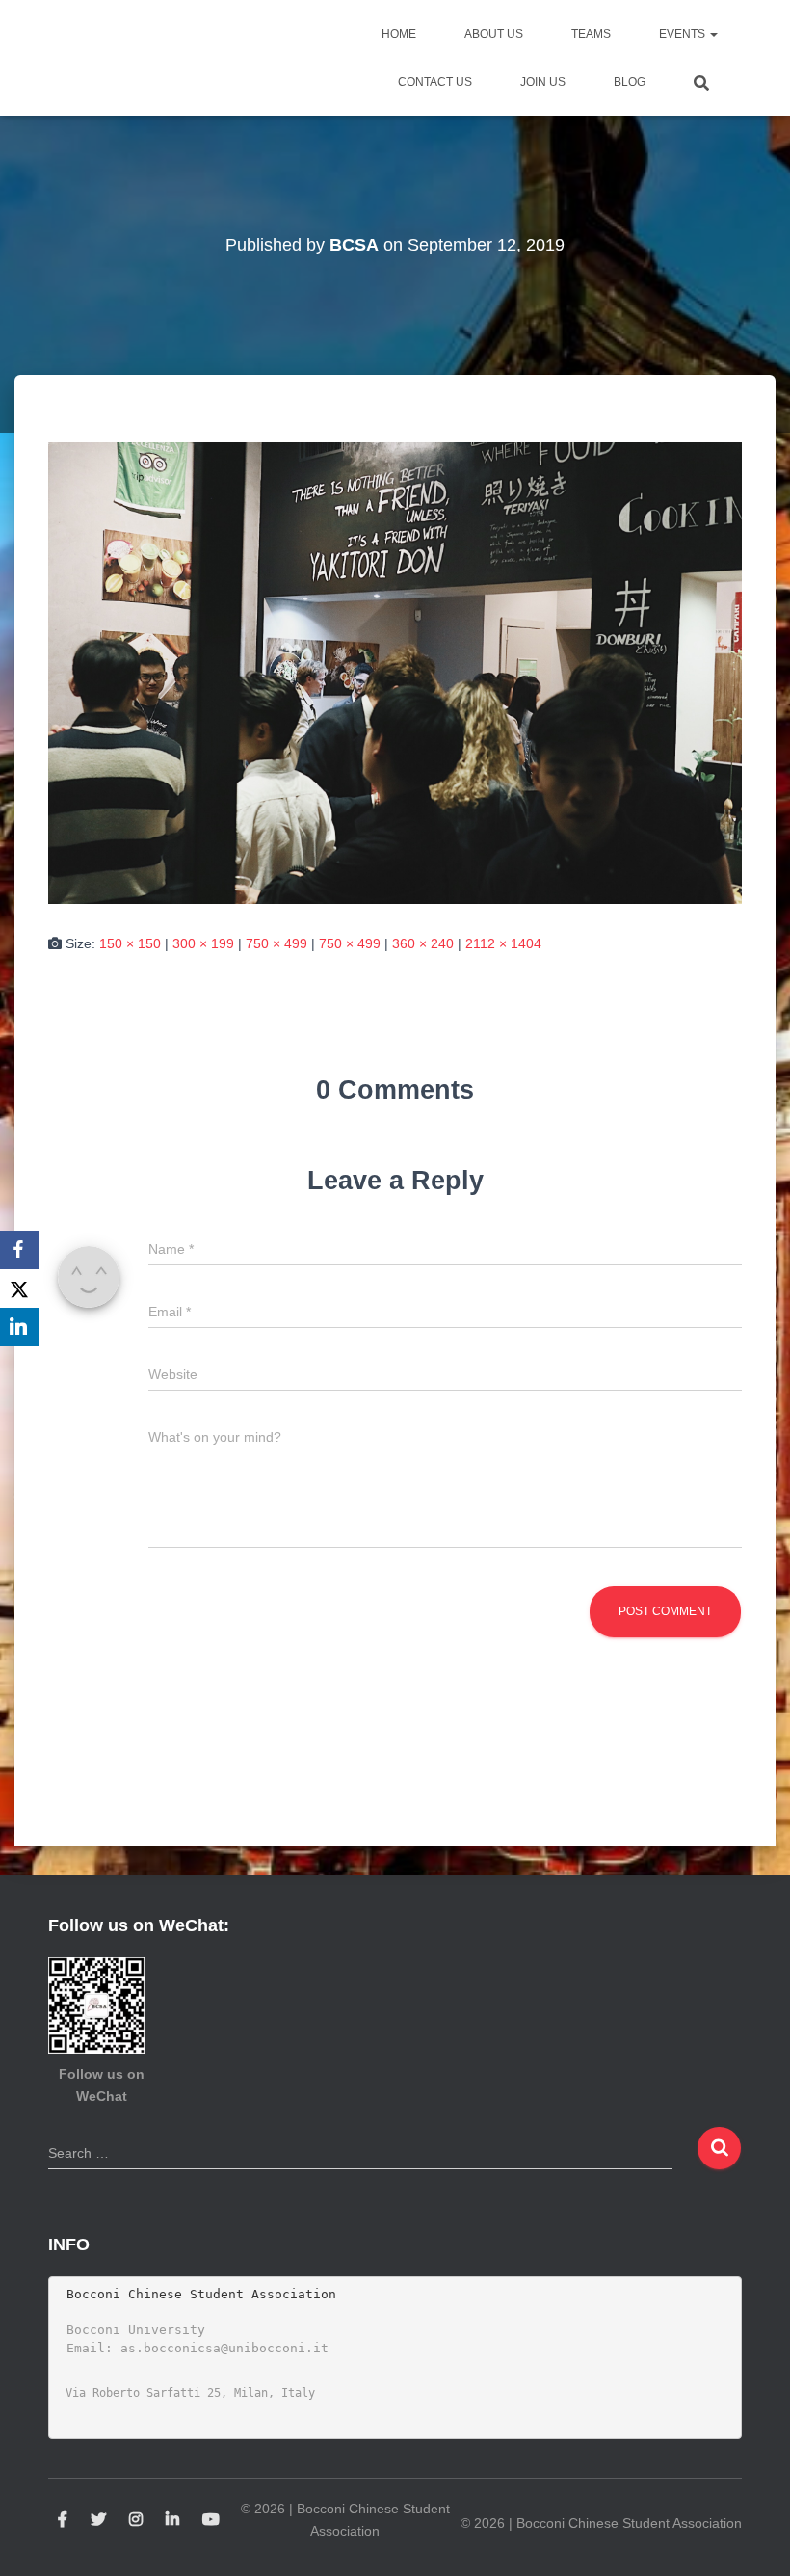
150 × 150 (130, 943)
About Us (494, 34)
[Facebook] (19, 1250)
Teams (591, 34)
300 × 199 (203, 943)
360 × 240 (423, 943)
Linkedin (172, 2520)
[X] (19, 1288)
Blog (630, 82)
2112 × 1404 (503, 943)
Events (684, 34)
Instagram (136, 2520)
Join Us (543, 82)
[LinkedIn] (19, 1327)
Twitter (98, 2520)
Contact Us (435, 82)
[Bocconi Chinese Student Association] (97, 58)
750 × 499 (276, 943)
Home (399, 34)
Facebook (63, 2520)
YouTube (211, 2520)
